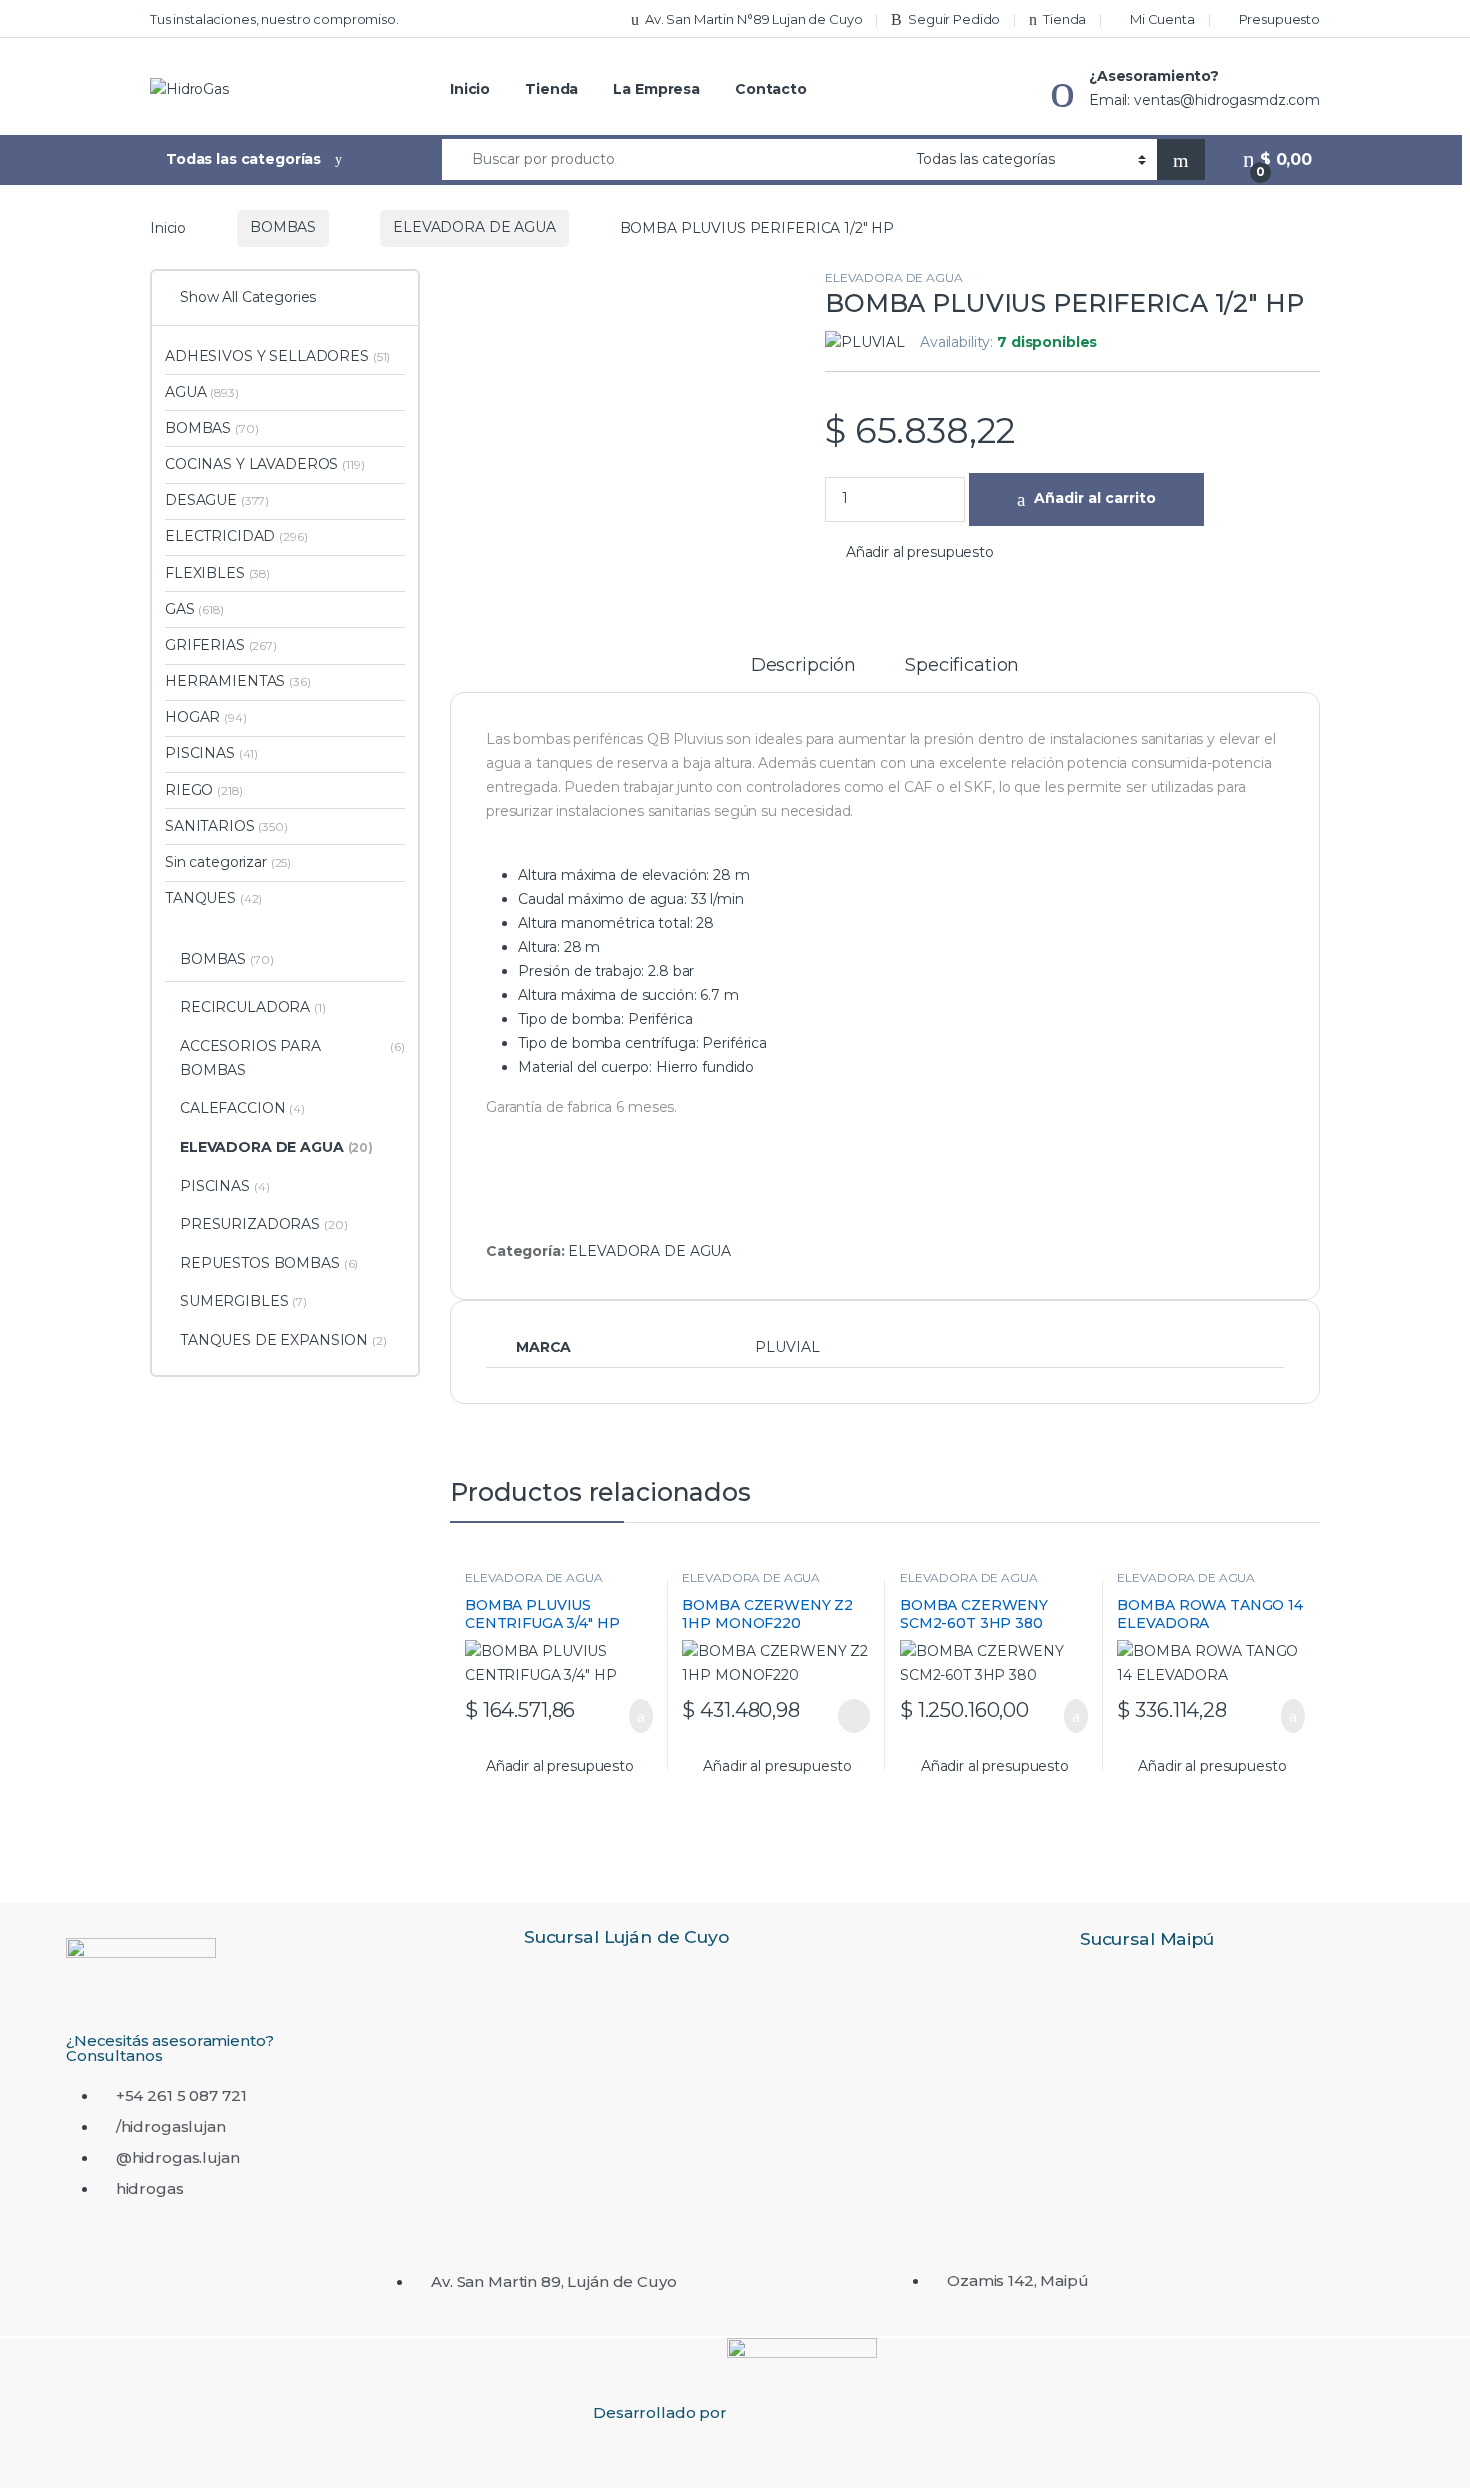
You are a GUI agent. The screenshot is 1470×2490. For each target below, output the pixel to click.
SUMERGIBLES (243, 1301)
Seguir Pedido (954, 19)
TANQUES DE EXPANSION (283, 1340)
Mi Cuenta (1162, 19)
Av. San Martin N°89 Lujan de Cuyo (753, 19)
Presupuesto (1279, 19)
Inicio (470, 89)
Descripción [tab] (803, 666)
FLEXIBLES (217, 573)
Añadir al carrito (1095, 498)
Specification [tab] (962, 666)
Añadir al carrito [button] (630, 1716)
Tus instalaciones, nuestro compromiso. (274, 19)
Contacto (771, 89)
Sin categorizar (228, 862)
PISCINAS (211, 753)
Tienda (1064, 19)
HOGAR (206, 717)
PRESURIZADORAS (264, 1224)
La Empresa (656, 89)
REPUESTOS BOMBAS (269, 1263)
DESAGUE (217, 500)
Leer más (854, 1716)
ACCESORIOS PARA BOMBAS (292, 1058)
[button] (909, 553)
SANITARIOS (226, 826)
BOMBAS (283, 227)
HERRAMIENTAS (238, 681)
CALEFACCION (242, 1108)
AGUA (202, 392)
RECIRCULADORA (253, 1007)
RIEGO (203, 790)
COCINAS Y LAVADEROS (265, 464)
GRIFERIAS (221, 645)
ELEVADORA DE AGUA (474, 227)
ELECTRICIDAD (236, 536)
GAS (194, 609)
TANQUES (213, 898)
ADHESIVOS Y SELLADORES (277, 356)
